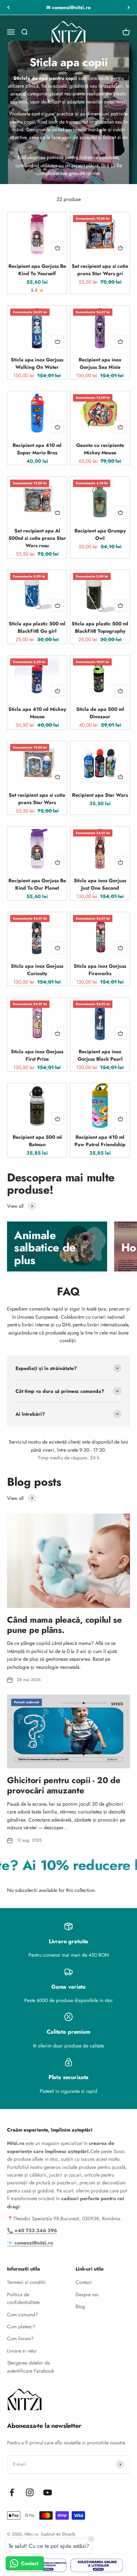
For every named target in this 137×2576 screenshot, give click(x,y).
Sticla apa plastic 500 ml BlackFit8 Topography (100, 627)
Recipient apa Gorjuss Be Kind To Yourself (37, 270)
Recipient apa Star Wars (100, 795)
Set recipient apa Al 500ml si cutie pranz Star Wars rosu (37, 538)
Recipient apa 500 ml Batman (37, 1141)
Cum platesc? (21, 2326)
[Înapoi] (8, 7)
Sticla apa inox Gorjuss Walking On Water (37, 363)
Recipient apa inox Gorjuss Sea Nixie (100, 363)
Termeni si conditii (26, 2282)
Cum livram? (20, 2338)
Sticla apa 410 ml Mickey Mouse (37, 713)
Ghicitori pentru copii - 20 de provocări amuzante (64, 1785)
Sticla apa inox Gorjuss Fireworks (100, 970)
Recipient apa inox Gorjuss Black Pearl (100, 1055)
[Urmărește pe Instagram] (30, 2492)
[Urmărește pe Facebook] (12, 2492)
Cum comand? (22, 2315)
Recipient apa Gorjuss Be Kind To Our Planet (37, 884)
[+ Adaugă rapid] (58, 248)
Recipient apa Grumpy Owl (100, 534)
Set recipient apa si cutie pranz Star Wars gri (100, 270)
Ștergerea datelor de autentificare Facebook (31, 2367)
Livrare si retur (22, 2351)
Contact (83, 2282)
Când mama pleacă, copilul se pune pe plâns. (64, 1625)
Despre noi (87, 2294)
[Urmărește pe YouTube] (48, 2492)
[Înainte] (129, 7)
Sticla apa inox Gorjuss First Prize (37, 1055)
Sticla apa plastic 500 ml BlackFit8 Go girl (37, 627)
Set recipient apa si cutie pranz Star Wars (37, 799)
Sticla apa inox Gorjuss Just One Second (100, 884)
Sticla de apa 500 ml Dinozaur (100, 713)
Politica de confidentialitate (23, 2298)
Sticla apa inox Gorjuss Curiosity (37, 970)
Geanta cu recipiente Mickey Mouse (100, 449)
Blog (80, 2306)
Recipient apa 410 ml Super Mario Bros (37, 449)
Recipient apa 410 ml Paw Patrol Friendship (100, 1141)
